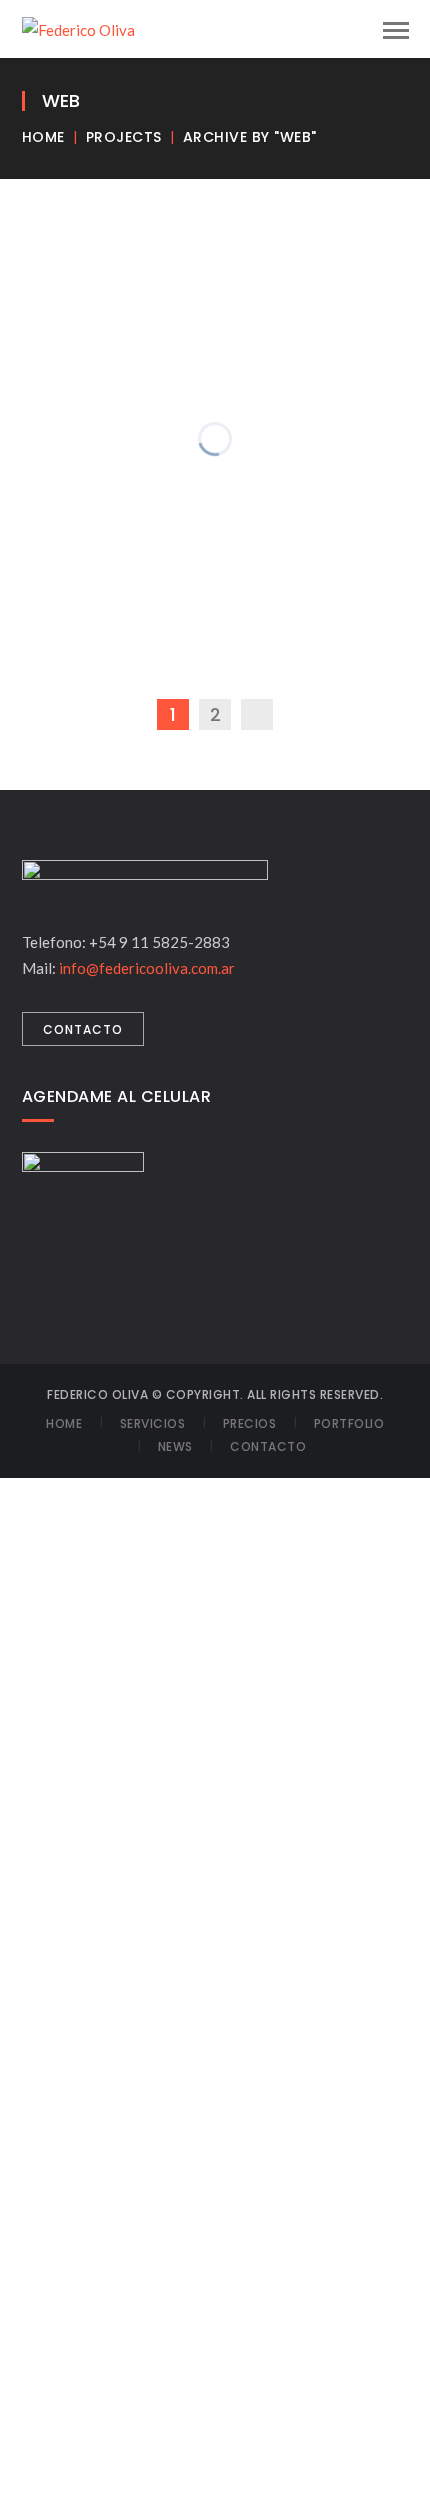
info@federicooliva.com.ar (147, 968)
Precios (250, 1423)
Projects (124, 137)
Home (43, 137)
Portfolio (349, 1423)
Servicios (153, 1423)
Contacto (268, 1446)
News (175, 1446)
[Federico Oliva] (78, 28)
